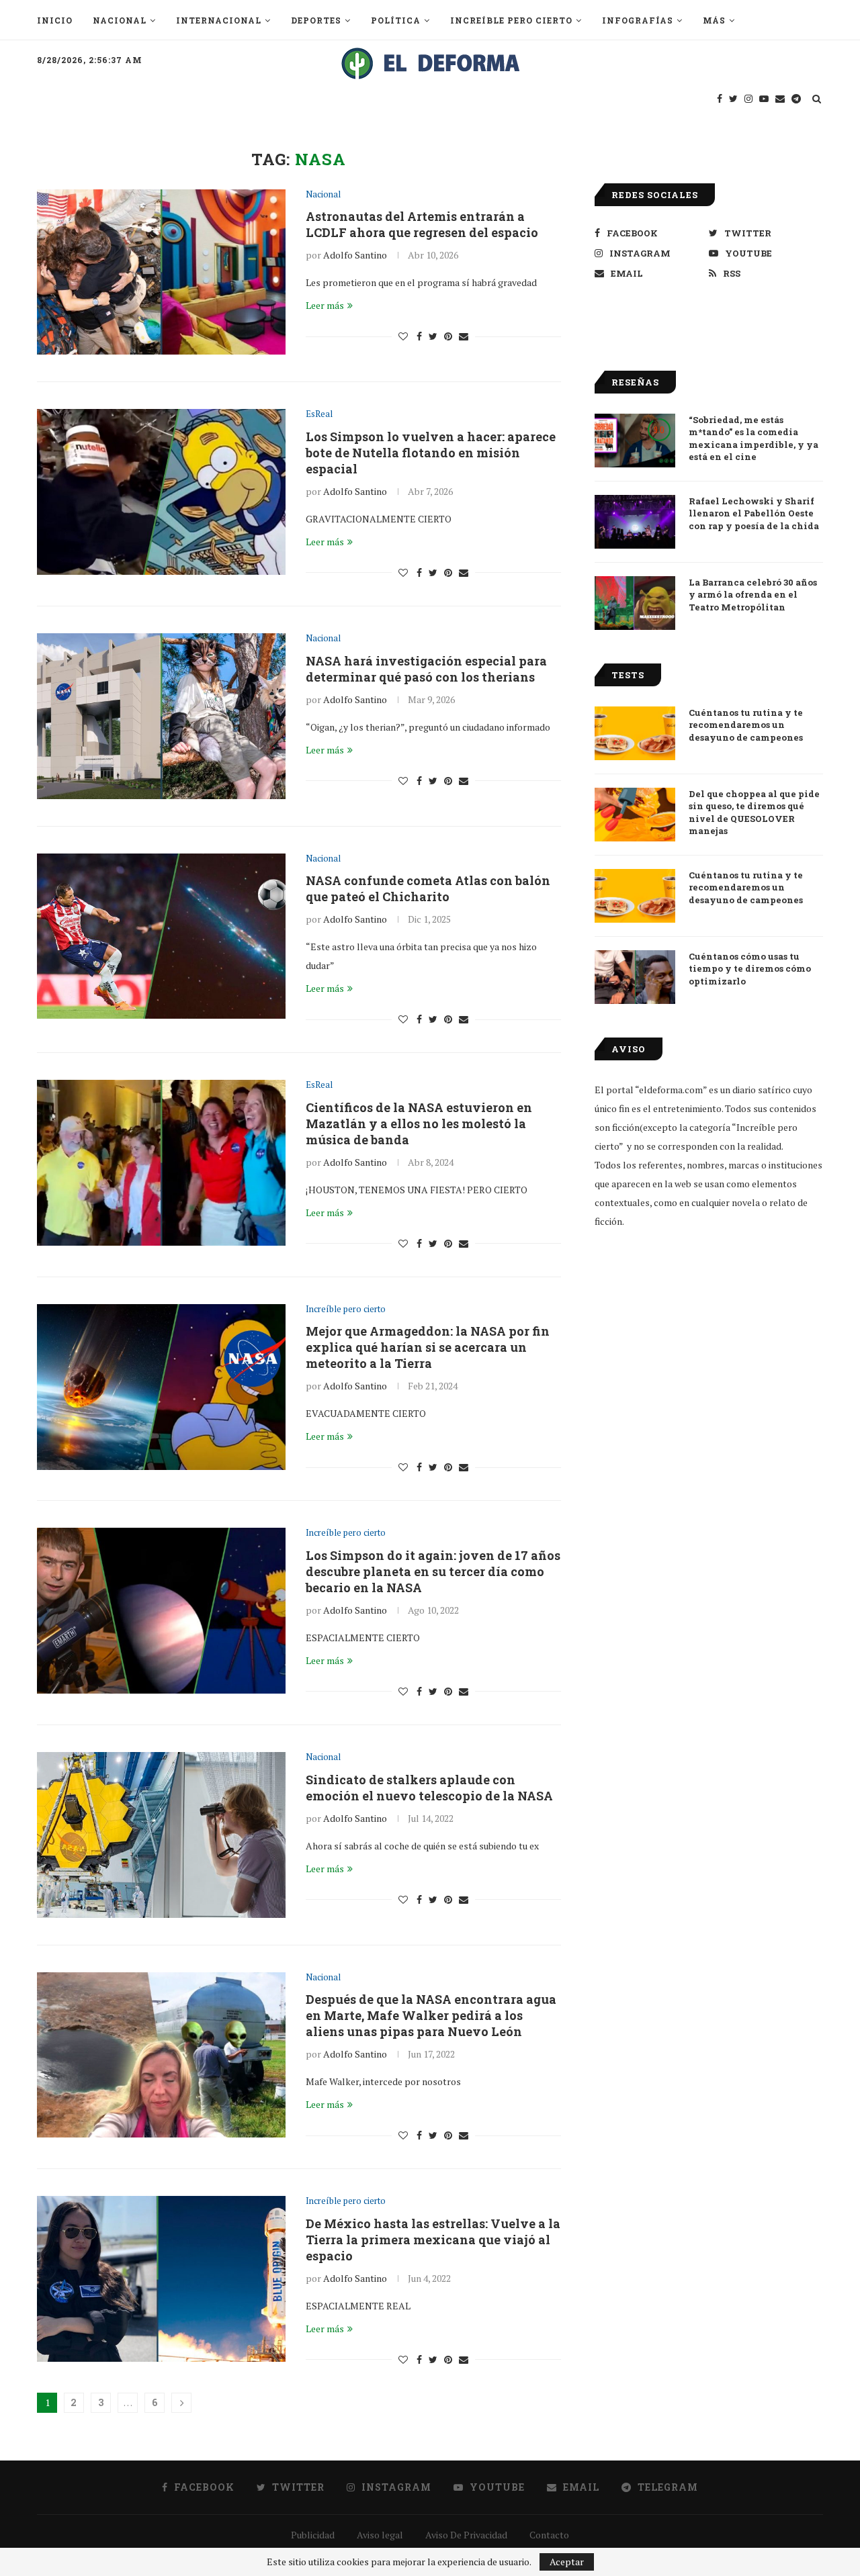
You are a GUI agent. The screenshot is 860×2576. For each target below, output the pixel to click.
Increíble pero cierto (511, 20)
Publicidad (313, 2535)
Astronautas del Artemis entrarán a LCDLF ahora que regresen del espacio (422, 224)
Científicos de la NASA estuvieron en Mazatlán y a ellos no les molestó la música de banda (419, 1123)
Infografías (638, 20)
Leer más (325, 305)
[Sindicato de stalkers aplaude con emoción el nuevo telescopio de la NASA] (161, 1835)
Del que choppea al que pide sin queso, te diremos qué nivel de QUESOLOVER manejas (754, 812)
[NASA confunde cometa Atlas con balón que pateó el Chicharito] (161, 936)
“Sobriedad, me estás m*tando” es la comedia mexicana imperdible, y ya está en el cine (754, 438)
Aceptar (567, 2562)
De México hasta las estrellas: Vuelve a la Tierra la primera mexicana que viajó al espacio (433, 2240)
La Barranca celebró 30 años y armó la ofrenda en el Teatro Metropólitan (753, 594)
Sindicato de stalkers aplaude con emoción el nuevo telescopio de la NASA (429, 1788)
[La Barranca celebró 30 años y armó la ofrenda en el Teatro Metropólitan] (635, 603)
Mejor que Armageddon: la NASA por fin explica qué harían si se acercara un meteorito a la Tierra (428, 1347)
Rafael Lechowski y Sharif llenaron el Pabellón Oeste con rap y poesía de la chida (754, 513)
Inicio (55, 20)
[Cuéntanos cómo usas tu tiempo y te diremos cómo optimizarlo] (635, 977)
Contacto (549, 2535)
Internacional (219, 20)
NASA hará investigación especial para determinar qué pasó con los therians (426, 669)
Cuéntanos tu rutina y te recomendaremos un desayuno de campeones (746, 725)
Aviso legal (380, 2535)
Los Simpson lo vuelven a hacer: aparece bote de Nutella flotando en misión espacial (431, 453)
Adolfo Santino (355, 255)
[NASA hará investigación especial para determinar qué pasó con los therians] (161, 716)
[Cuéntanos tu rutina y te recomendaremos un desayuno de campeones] (635, 733)
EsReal (319, 414)
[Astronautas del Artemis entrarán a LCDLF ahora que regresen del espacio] (161, 272)
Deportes (316, 20)
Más (714, 20)
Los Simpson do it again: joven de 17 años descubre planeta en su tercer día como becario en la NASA (433, 1571)
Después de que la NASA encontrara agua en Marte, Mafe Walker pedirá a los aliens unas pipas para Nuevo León (431, 2015)
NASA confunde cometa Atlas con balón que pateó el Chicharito (428, 888)
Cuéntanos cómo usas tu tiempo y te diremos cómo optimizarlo (750, 968)
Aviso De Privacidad (466, 2535)
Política (396, 20)
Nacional (120, 20)
